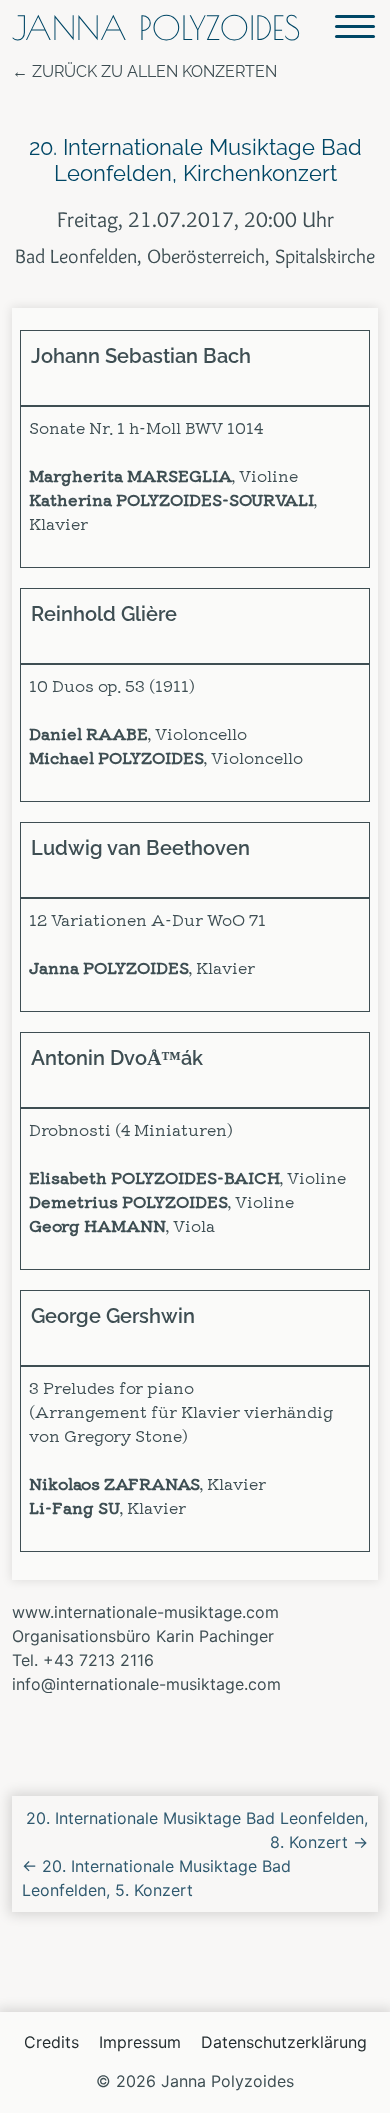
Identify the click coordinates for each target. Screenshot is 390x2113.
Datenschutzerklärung (284, 2042)
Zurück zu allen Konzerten (154, 71)
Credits (51, 2042)
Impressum (140, 2042)
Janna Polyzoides (156, 27)
